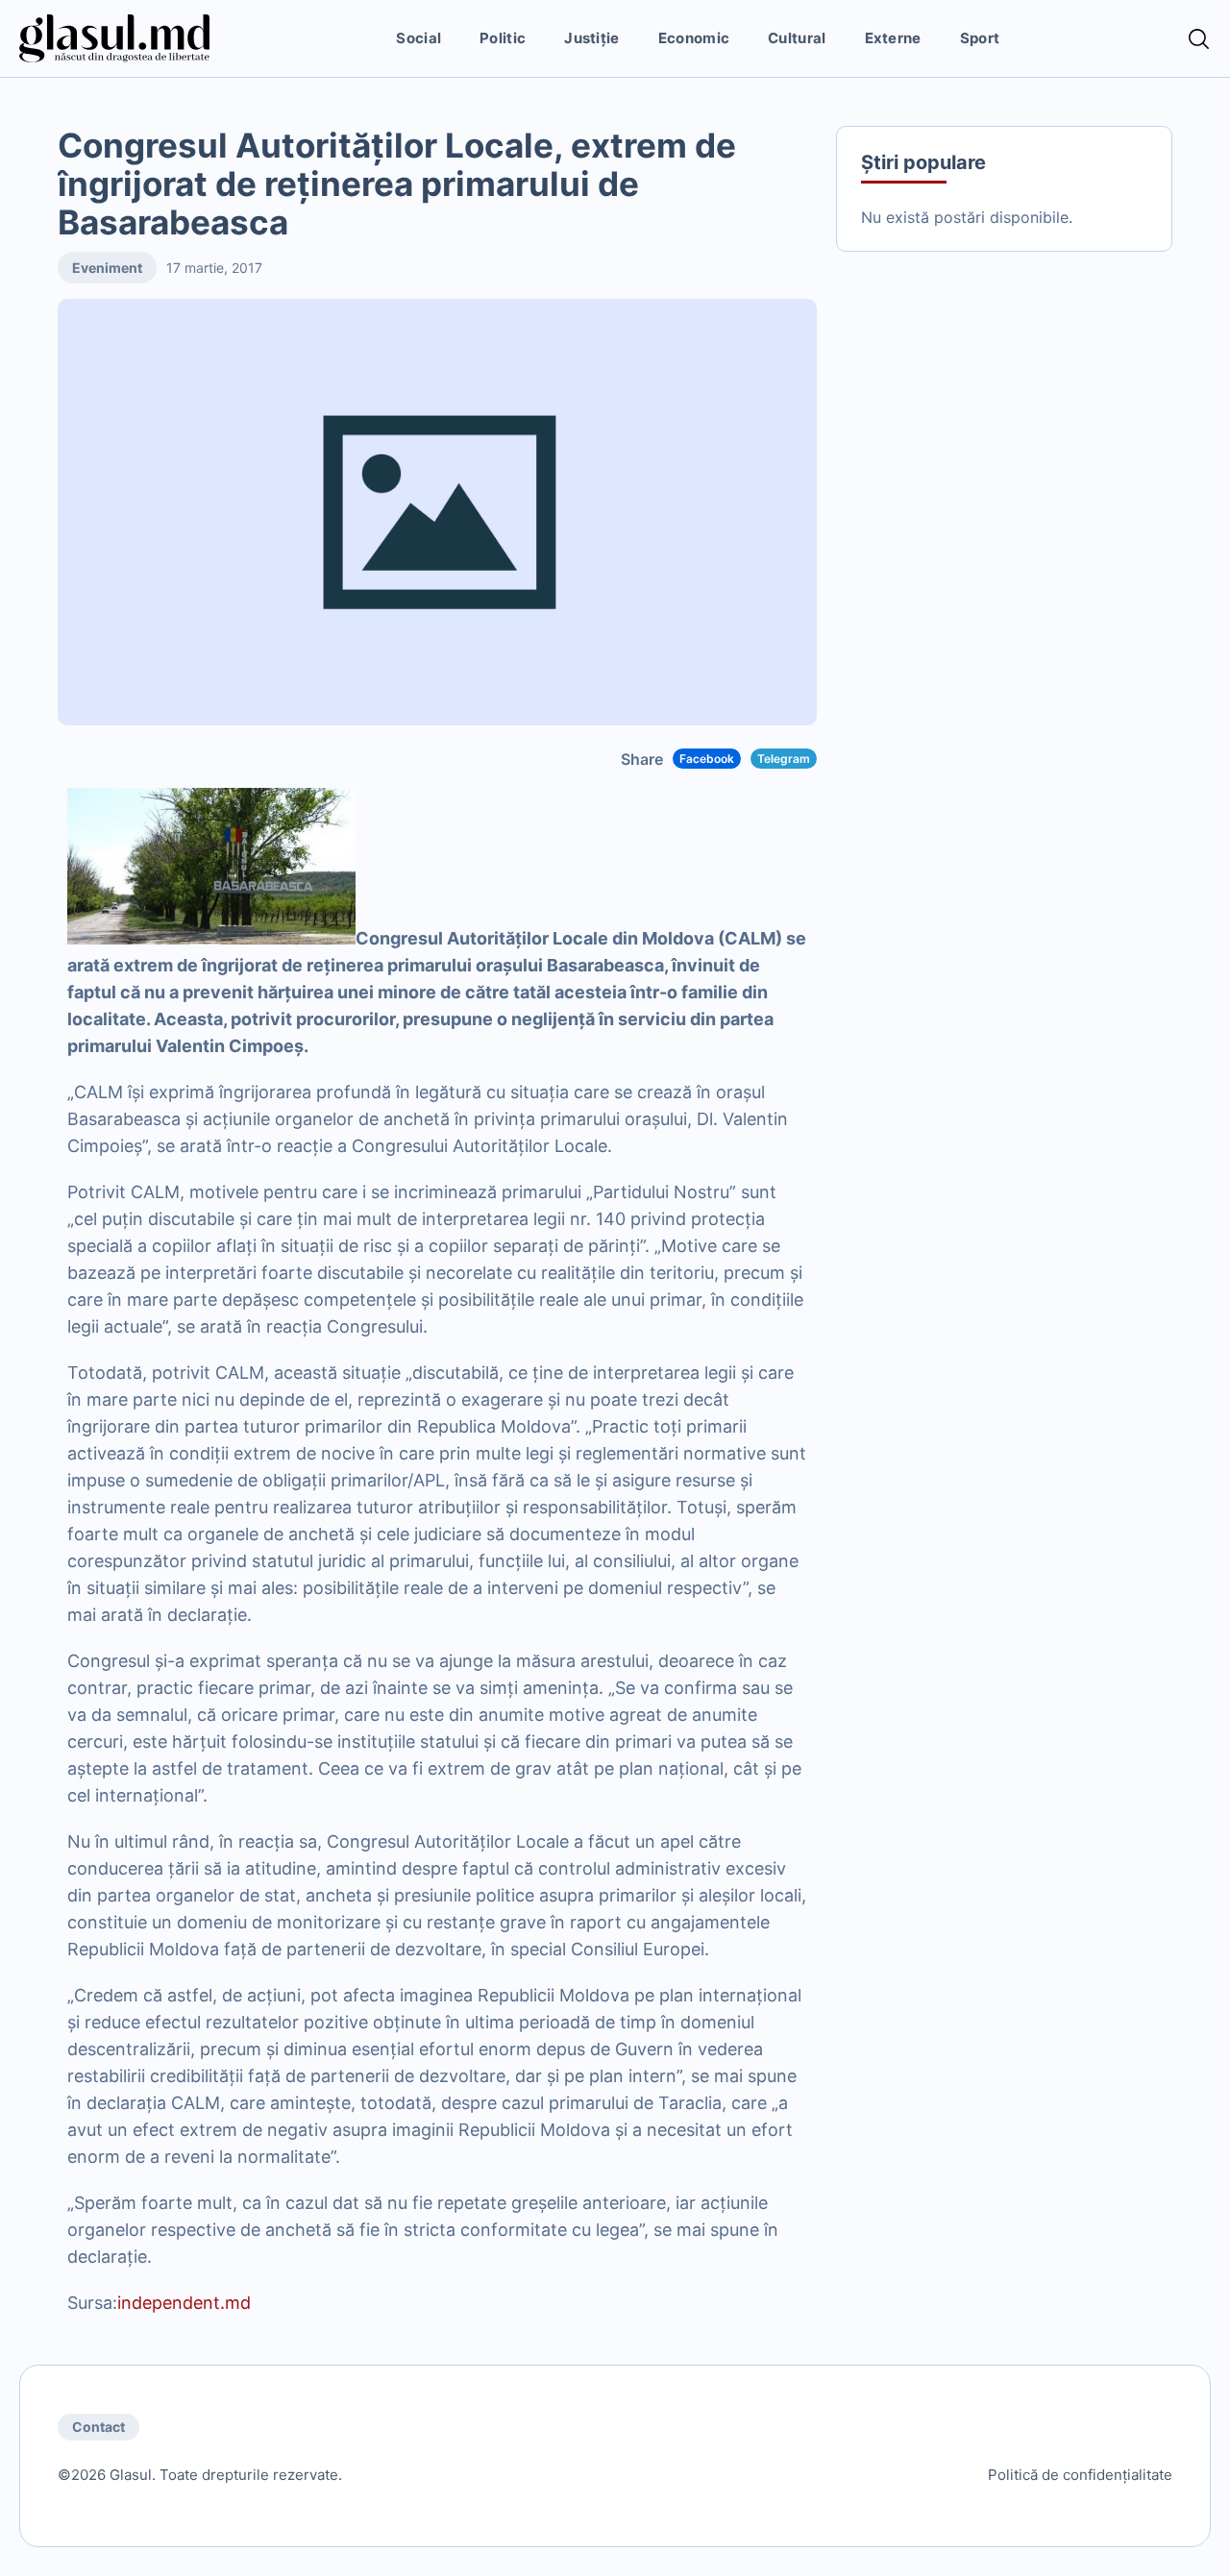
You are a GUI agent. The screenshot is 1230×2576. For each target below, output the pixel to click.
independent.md (184, 2303)
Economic (694, 38)
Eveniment (107, 268)
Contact (98, 2427)
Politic (503, 38)
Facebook (707, 759)
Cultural (797, 38)
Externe (893, 38)
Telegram (784, 759)
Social (418, 38)
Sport (980, 38)
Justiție (591, 38)
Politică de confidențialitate (1080, 2475)
